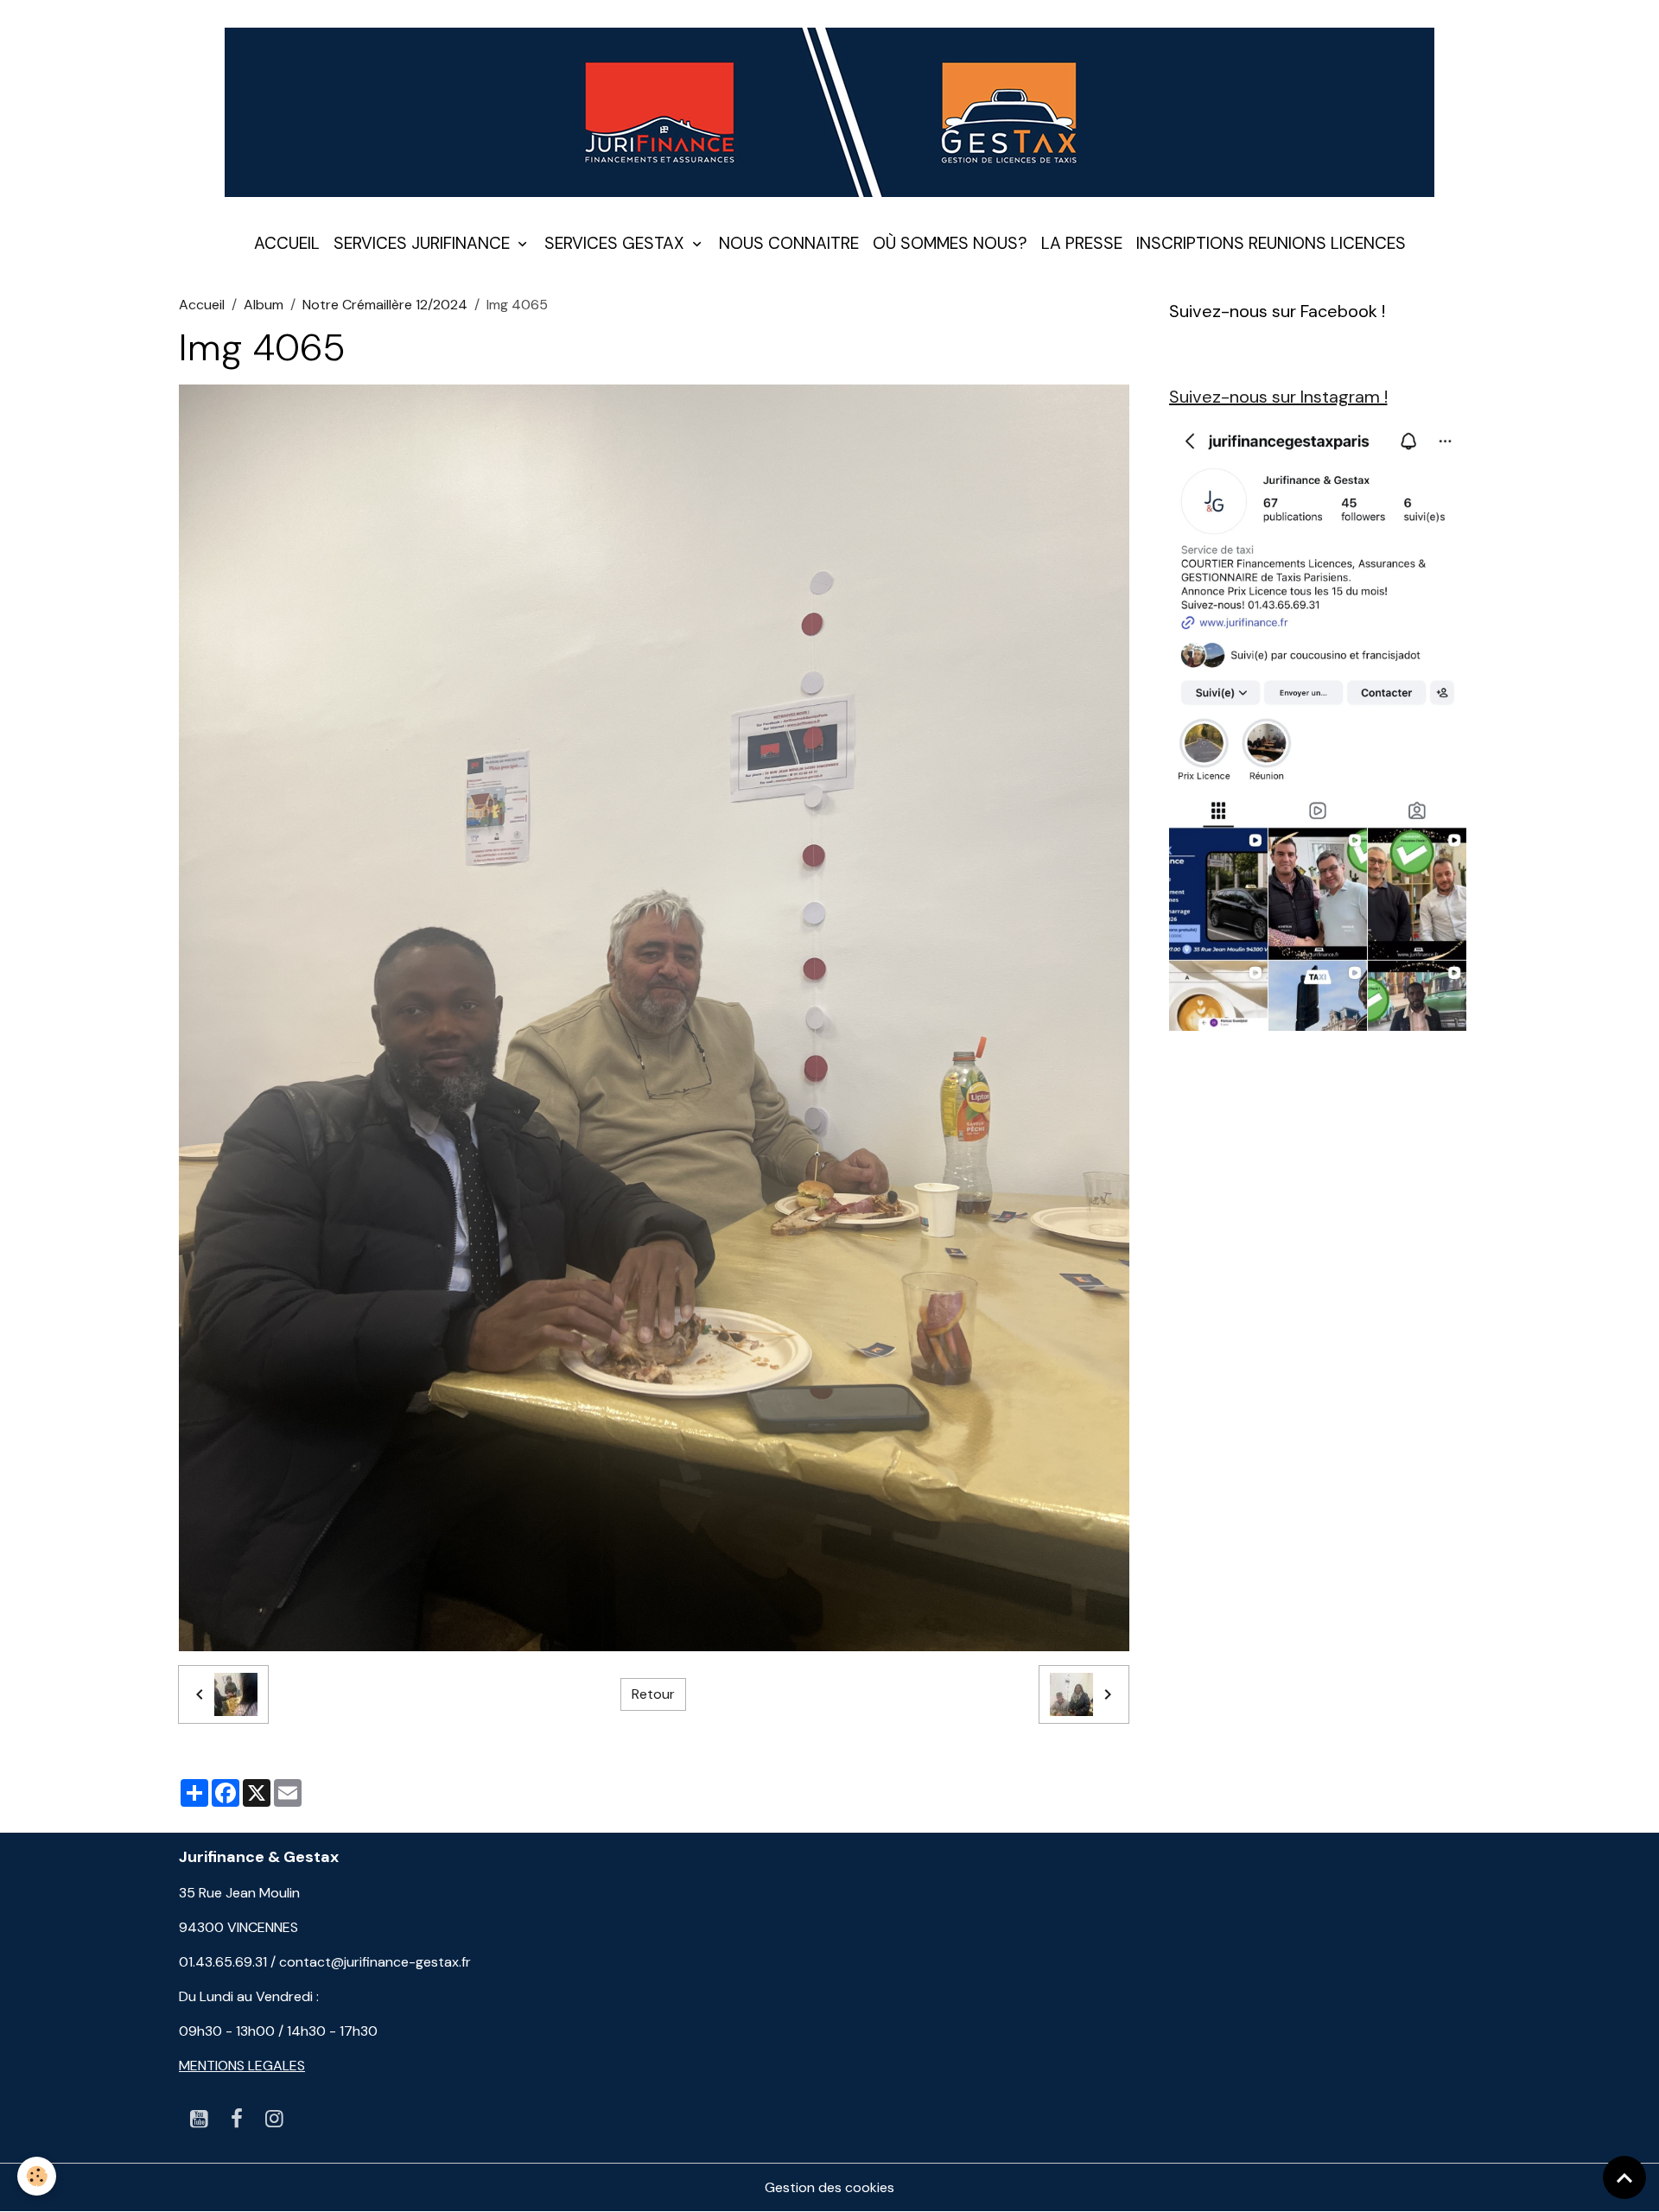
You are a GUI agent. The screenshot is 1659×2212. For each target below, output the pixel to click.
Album (264, 305)
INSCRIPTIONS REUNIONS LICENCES (1271, 243)
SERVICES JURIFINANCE (424, 243)
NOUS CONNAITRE (789, 243)
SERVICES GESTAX (617, 243)
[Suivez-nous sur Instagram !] (1318, 725)
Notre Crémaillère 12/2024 (385, 305)
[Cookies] (37, 2176)
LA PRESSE (1082, 243)
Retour (653, 1694)
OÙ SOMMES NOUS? (950, 243)
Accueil (202, 305)
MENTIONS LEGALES (242, 2066)
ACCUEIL (287, 243)
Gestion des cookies (829, 2187)
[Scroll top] (1624, 2177)
